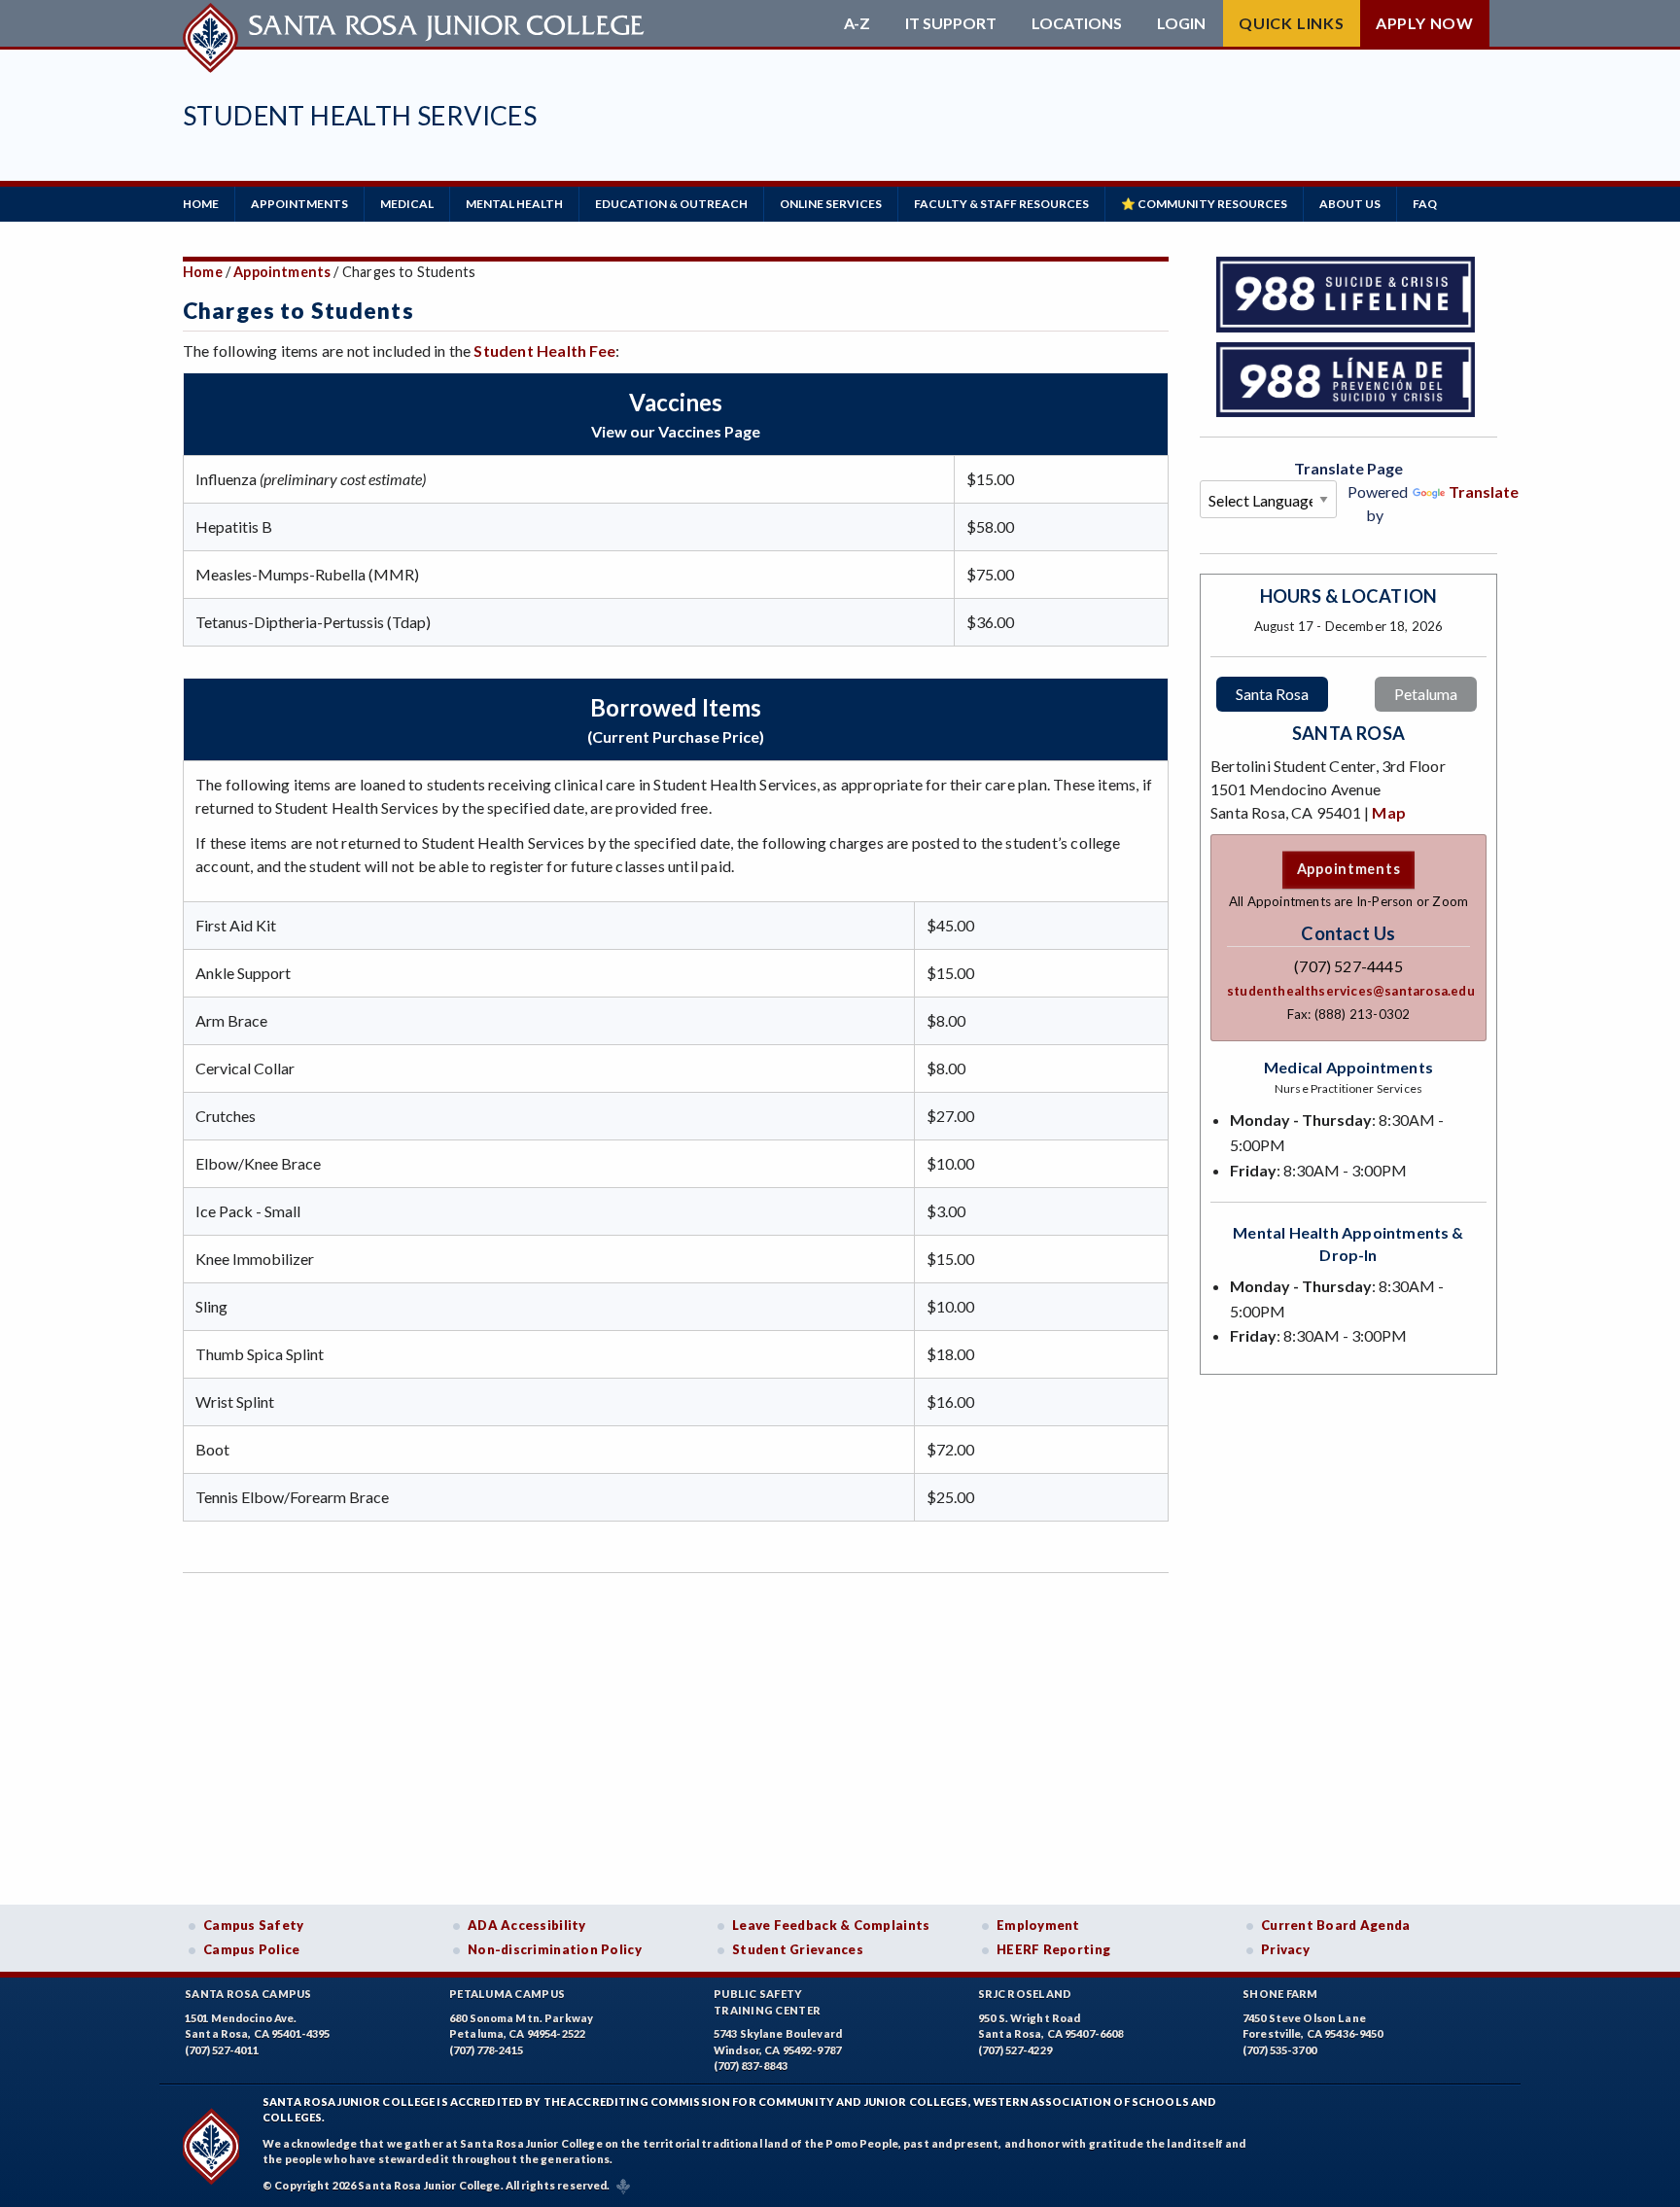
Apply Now (1425, 23)
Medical (407, 204)
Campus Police (252, 1949)
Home (201, 204)
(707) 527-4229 (1015, 2050)
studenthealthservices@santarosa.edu (1351, 991)
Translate (1484, 491)
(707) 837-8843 (751, 2066)
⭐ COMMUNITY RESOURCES (1204, 204)
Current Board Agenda (1336, 1925)
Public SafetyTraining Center (767, 2002)
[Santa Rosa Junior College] (416, 23)
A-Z (857, 23)
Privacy (1285, 1949)
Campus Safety (254, 1925)
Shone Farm (1280, 1994)
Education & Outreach (671, 204)
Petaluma (1426, 694)
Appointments (282, 272)
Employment (1038, 1925)
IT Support (951, 23)
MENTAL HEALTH (514, 204)
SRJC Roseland (1025, 1994)
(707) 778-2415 (486, 2050)
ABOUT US (1350, 204)
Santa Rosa (1272, 694)
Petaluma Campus (507, 1994)
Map (1389, 812)
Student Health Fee (544, 350)
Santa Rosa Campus (248, 1994)
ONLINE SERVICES (831, 204)
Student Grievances (798, 1949)
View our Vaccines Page (676, 431)
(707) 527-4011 (222, 2050)
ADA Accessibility (527, 1925)
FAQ (1425, 204)
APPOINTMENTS (299, 204)
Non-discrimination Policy (555, 1949)
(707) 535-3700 (1279, 2050)
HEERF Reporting (1053, 1949)
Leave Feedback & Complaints (831, 1925)
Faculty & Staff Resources (1001, 204)
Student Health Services (360, 115)
